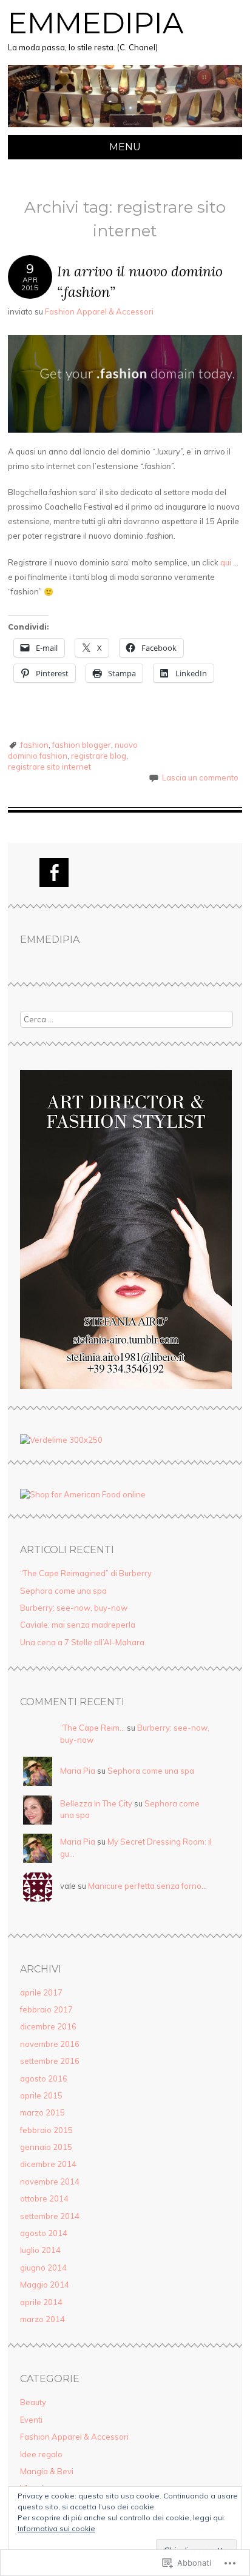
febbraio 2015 (46, 2130)
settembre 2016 (50, 2061)
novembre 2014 (50, 2182)
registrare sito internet (49, 767)
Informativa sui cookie (56, 2528)
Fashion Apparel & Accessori (99, 311)
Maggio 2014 (45, 2285)
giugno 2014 (43, 2268)
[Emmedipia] (125, 128)
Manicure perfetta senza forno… (147, 1886)
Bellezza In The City (96, 1803)
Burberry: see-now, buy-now (74, 1608)
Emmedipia (96, 23)
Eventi (31, 2420)
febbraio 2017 (46, 2009)
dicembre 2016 (48, 2026)
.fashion (34, 745)
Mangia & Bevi (47, 2471)
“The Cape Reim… (93, 1728)
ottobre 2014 (44, 2198)
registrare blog (99, 756)
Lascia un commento (200, 777)
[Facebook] (54, 873)
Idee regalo (41, 2454)
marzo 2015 (42, 2112)
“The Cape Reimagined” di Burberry (86, 1573)
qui (226, 562)
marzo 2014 (42, 2319)
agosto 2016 (44, 2078)
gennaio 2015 (46, 2147)
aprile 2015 (41, 2095)
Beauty (33, 2402)
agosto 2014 (44, 2233)
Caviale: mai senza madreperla (78, 1625)
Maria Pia (78, 1771)
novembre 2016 (50, 2044)
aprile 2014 (41, 2302)
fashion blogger (82, 745)
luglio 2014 (40, 2250)
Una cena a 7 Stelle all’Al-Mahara (82, 1642)
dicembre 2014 (48, 2164)
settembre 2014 (50, 2216)
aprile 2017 (41, 1992)
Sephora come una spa (63, 1591)
